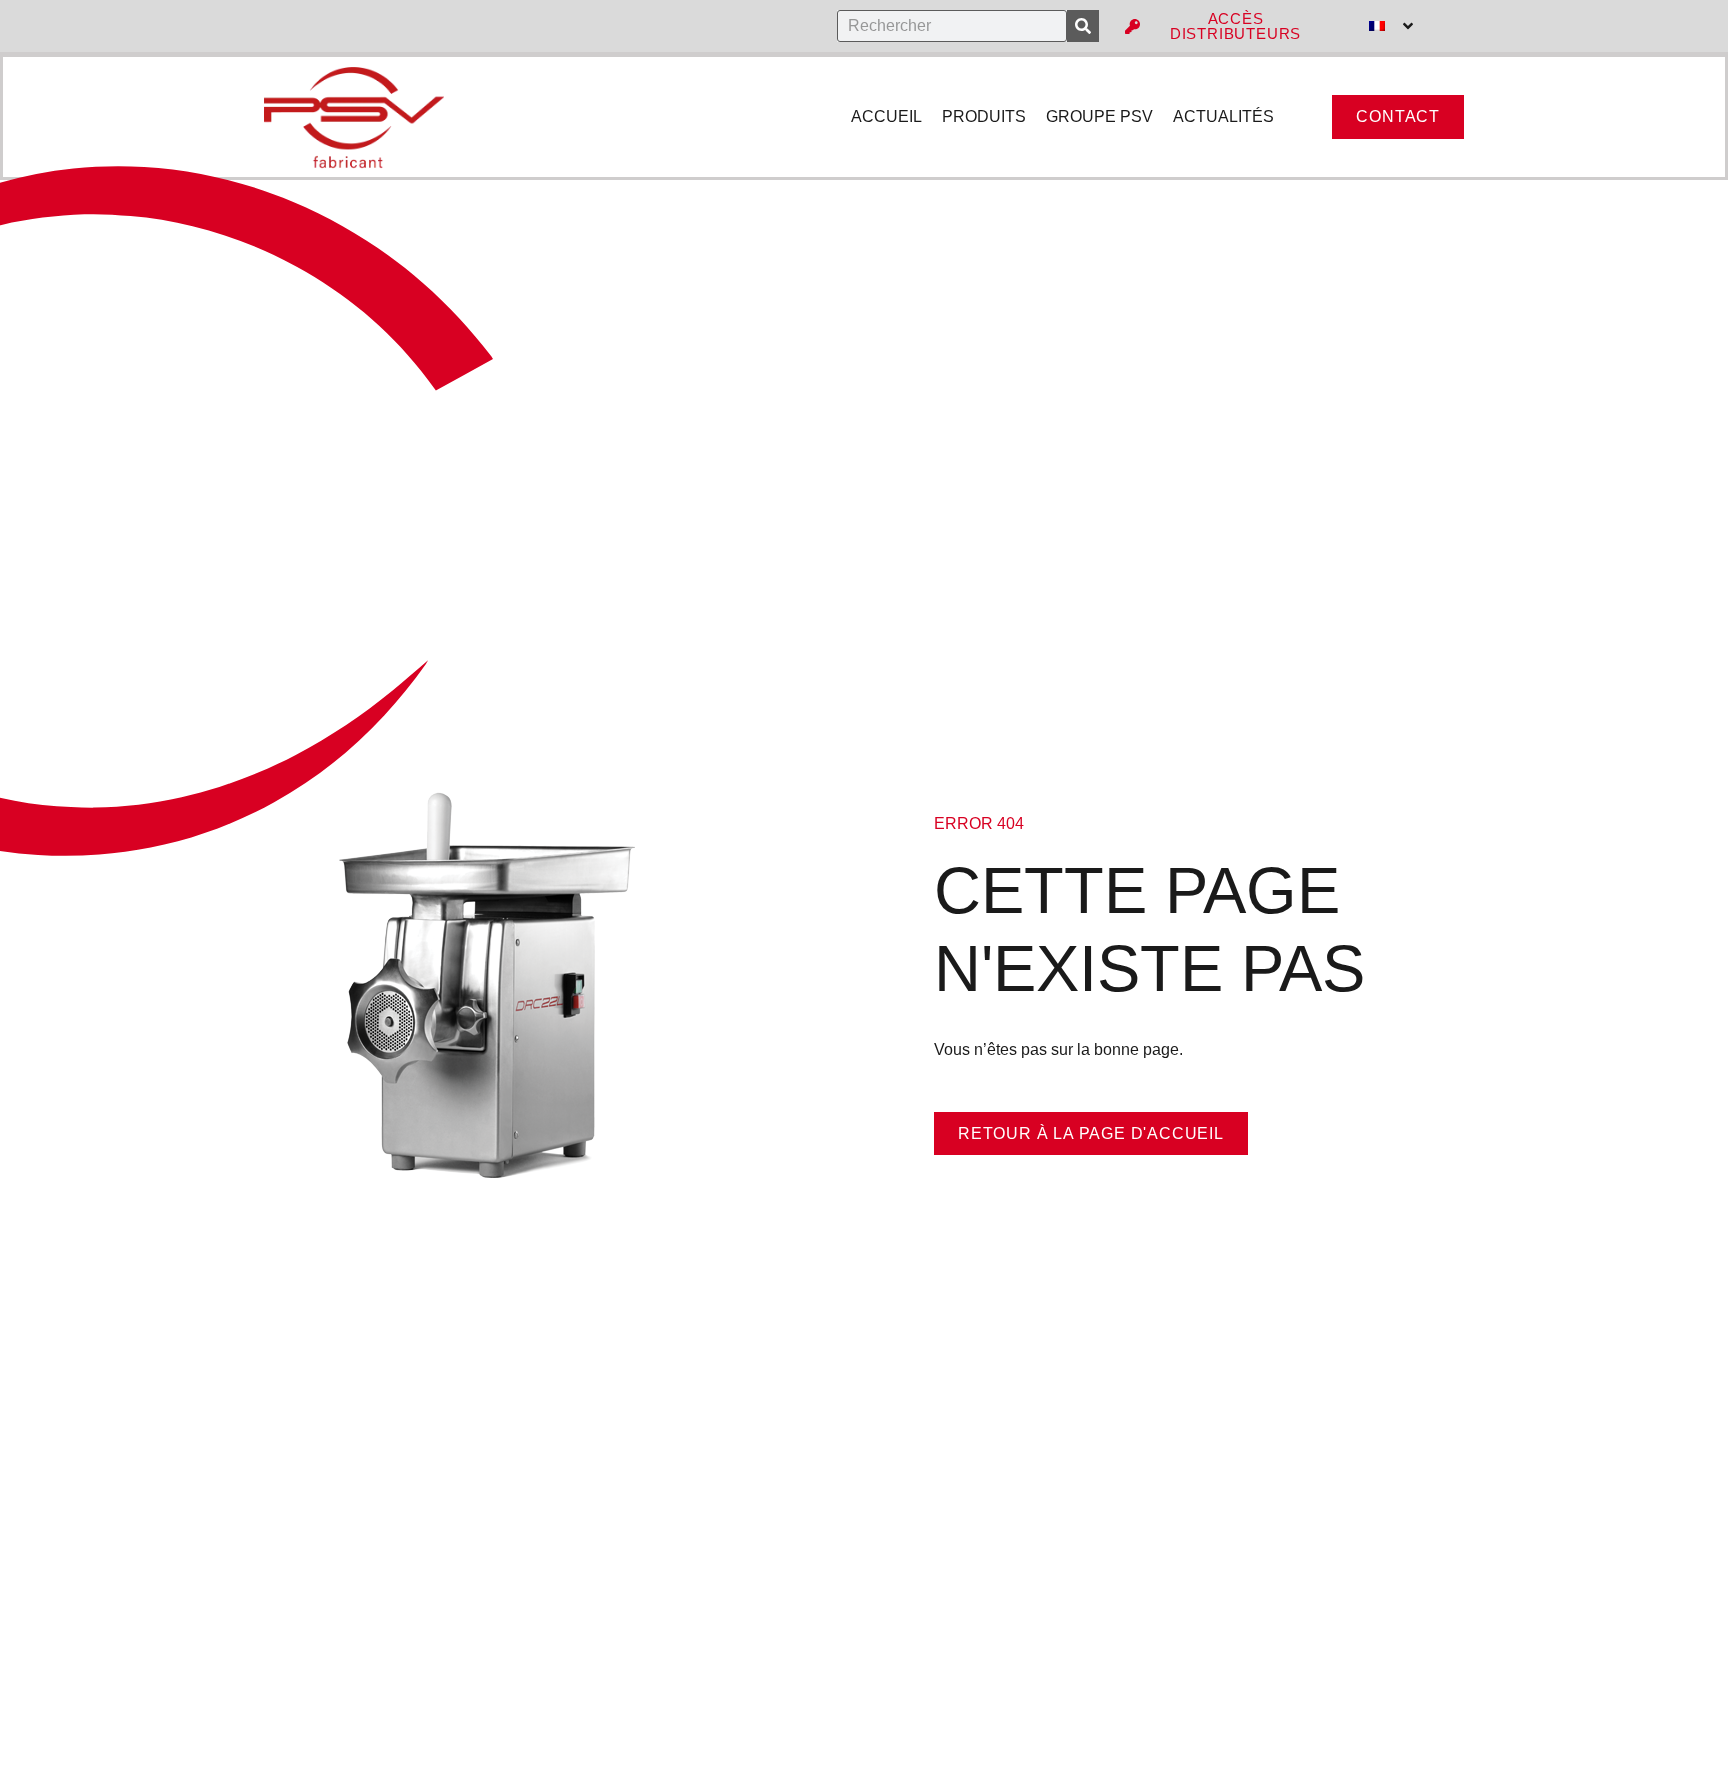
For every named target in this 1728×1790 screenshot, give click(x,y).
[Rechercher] (1083, 26)
